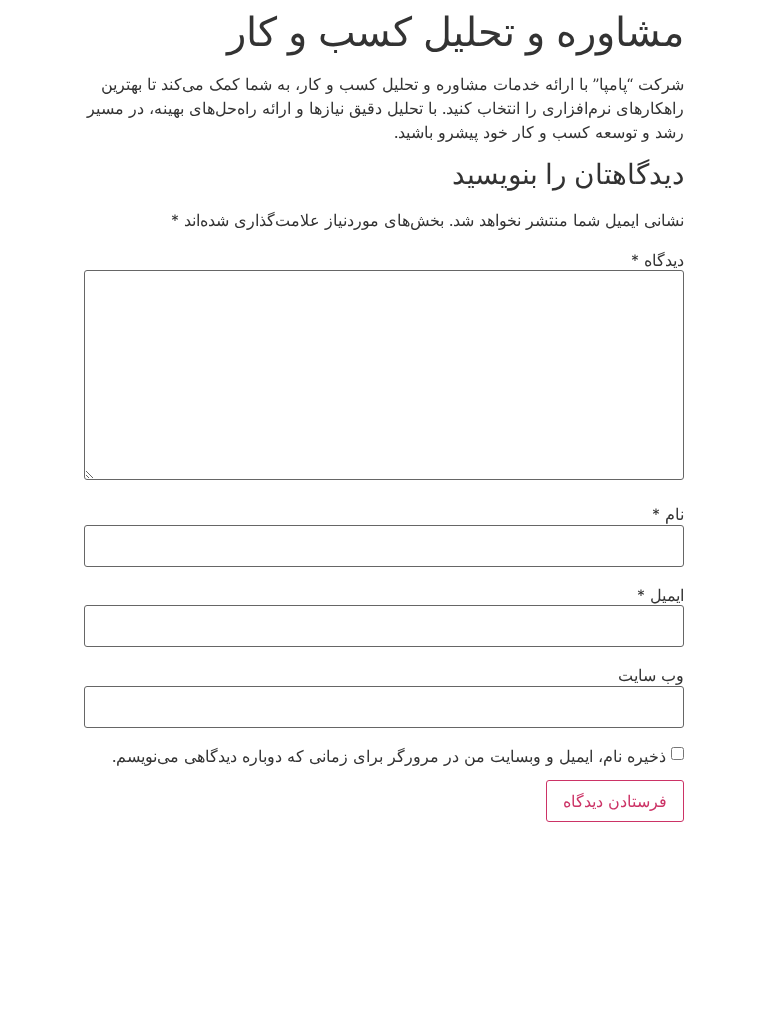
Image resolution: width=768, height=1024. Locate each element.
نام (668, 514)
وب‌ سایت (651, 675)
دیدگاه (657, 260)
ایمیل (660, 595)
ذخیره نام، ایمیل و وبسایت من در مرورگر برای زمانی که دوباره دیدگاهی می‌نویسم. (389, 756)
